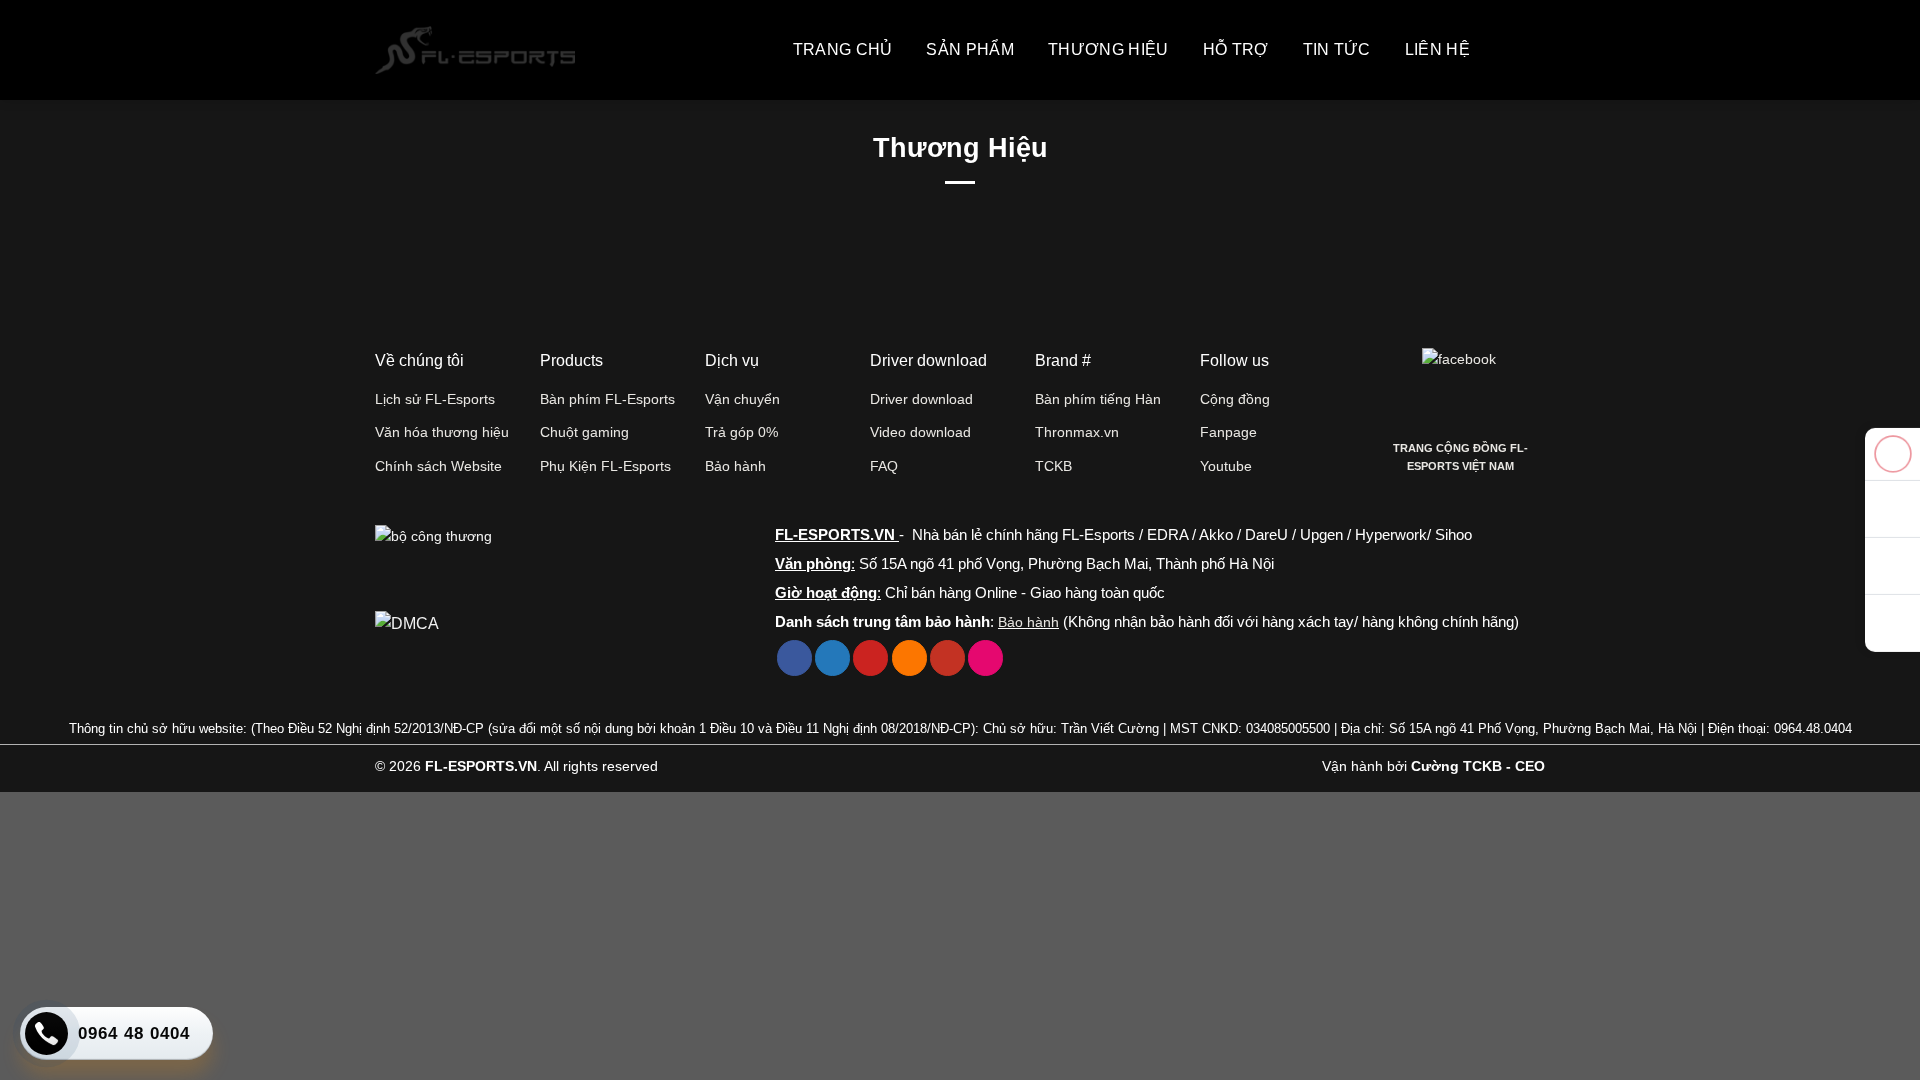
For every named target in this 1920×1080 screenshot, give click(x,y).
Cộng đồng (1235, 399)
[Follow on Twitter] (832, 658)
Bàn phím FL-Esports (607, 399)
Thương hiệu (1108, 49)
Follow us (1234, 360)
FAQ (884, 466)
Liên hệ (1437, 49)
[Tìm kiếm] (1535, 50)
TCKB (1053, 466)
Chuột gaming (584, 432)
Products (571, 360)
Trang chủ (843, 49)
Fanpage (1228, 432)
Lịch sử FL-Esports (435, 399)
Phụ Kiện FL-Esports (605, 466)
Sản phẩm (970, 49)
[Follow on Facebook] (794, 658)
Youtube (1226, 466)
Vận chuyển (742, 399)
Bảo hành (735, 466)
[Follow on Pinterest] (870, 658)
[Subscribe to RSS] (909, 658)
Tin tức (1337, 49)
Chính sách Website (438, 466)
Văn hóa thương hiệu (442, 432)
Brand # (1063, 360)
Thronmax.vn (1077, 432)
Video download (920, 432)
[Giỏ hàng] (1502, 50)
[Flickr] (985, 658)
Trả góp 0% (741, 432)
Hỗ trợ (1236, 49)
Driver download (921, 399)
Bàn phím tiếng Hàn (1098, 399)
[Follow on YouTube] (947, 658)
